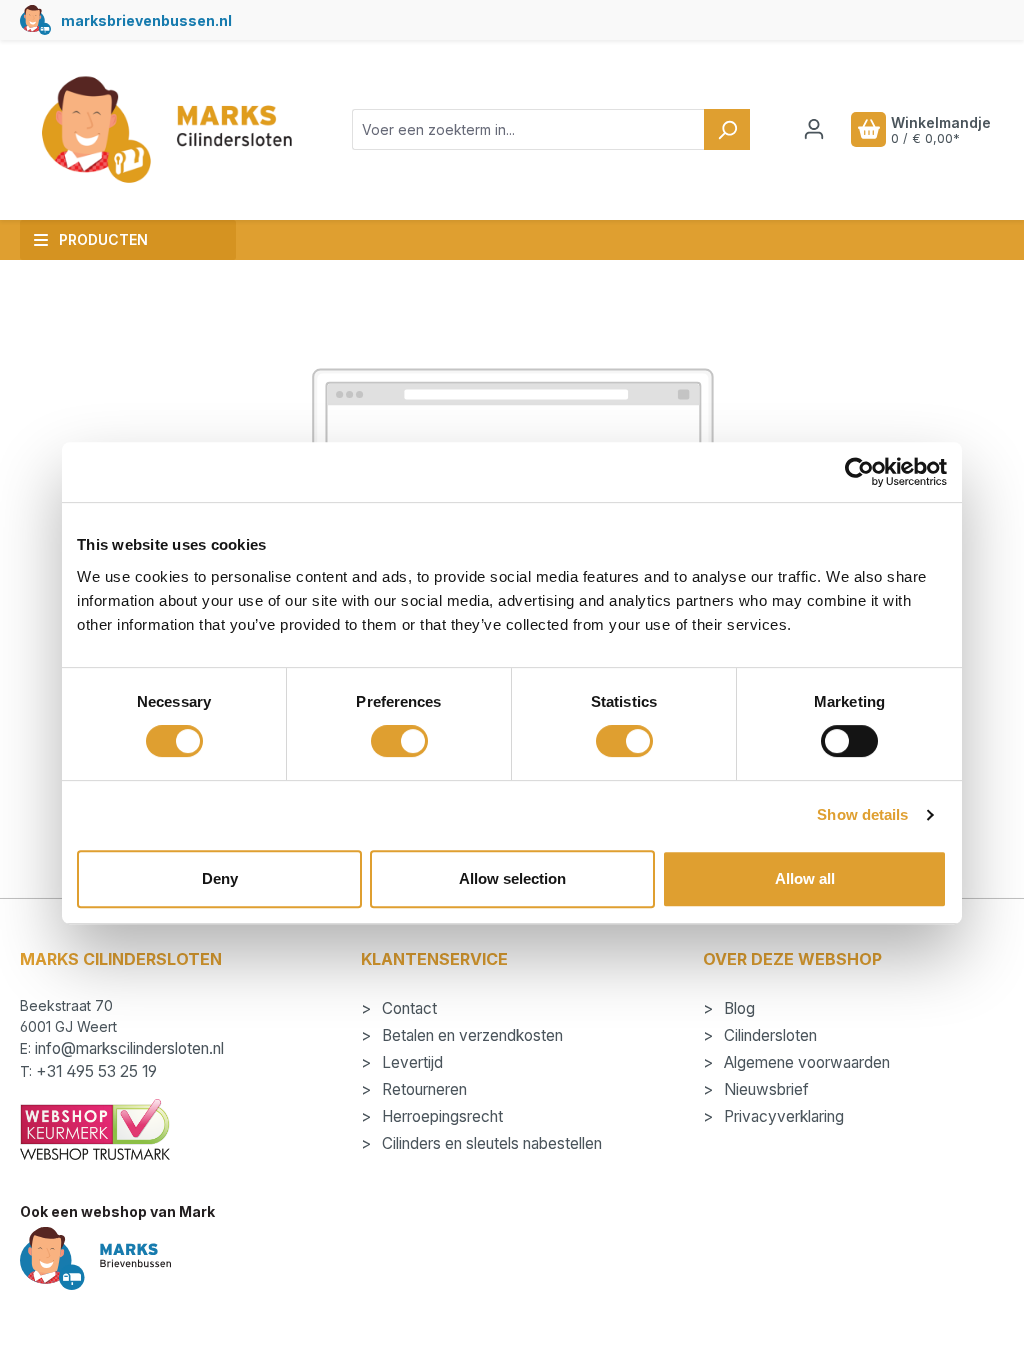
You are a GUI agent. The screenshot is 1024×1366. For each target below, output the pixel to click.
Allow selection (512, 878)
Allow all (805, 878)
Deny (220, 878)
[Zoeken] (727, 129)
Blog (737, 1008)
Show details (862, 814)
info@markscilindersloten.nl (129, 1048)
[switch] (399, 741)
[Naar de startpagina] (166, 130)
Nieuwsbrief (764, 1089)
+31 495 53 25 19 (96, 1071)
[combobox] (528, 129)
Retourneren (422, 1089)
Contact (407, 1008)
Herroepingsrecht (440, 1116)
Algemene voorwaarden (805, 1062)
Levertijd (410, 1062)
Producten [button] (103, 239)
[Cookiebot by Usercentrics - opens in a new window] (859, 472)
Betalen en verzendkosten (470, 1035)
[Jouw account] (814, 129)
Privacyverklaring (782, 1116)
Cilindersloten (768, 1035)
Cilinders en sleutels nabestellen (490, 1143)
